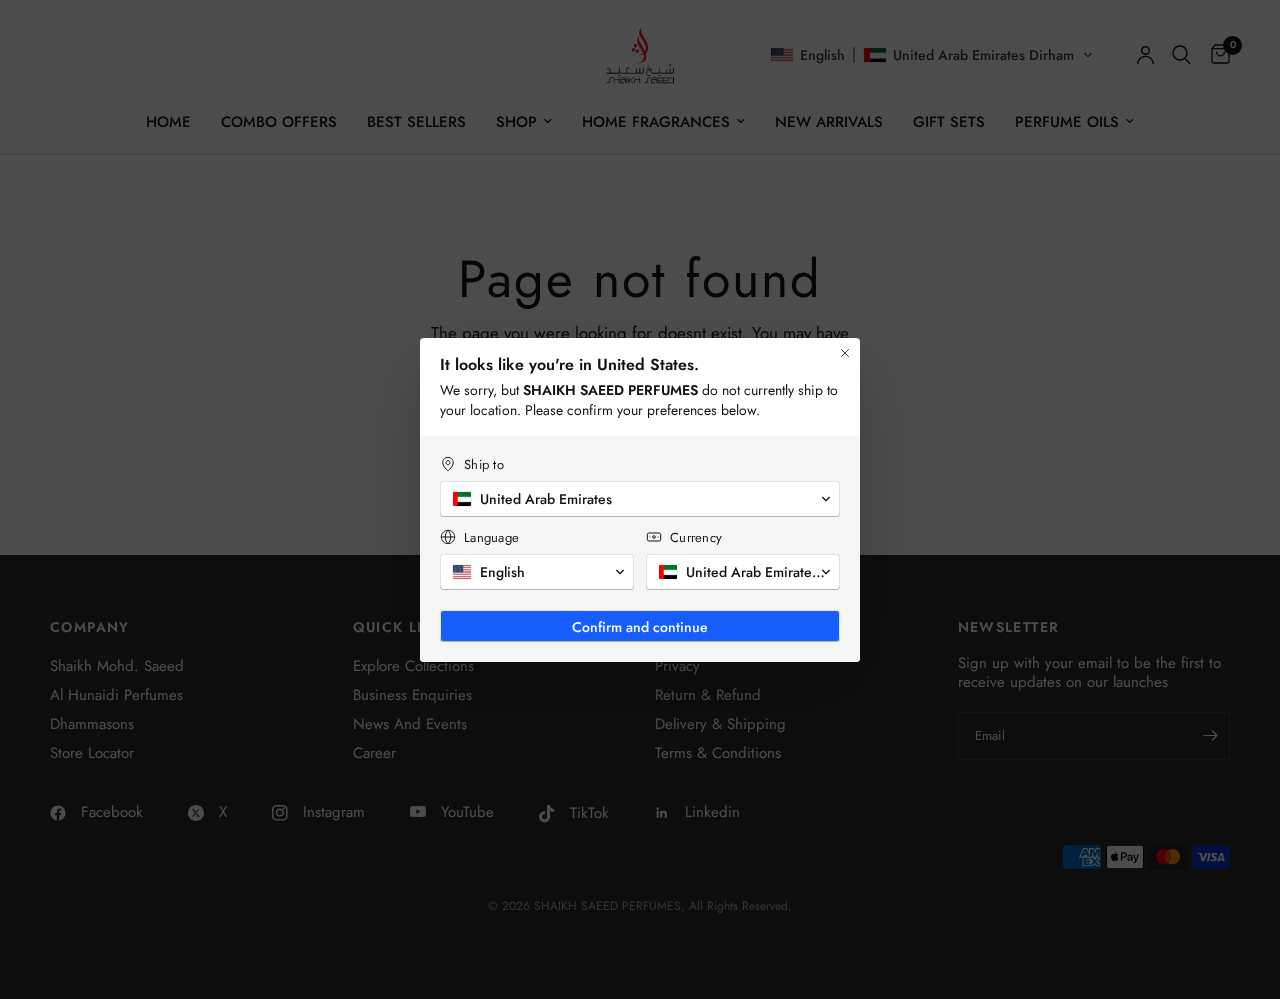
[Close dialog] (845, 353)
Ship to (484, 464)
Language (491, 537)
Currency (696, 537)
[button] (640, 499)
